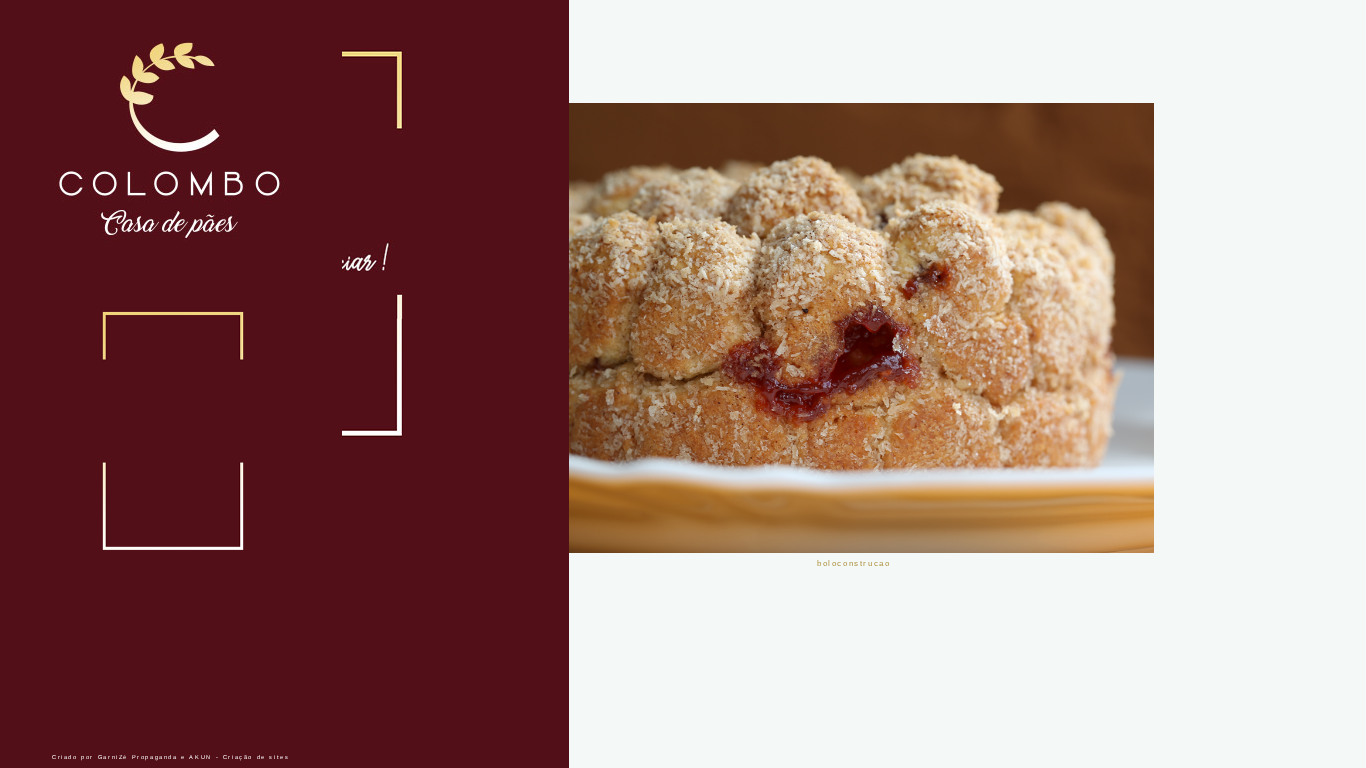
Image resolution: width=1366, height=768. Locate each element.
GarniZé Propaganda (138, 757)
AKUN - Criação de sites (239, 757)
